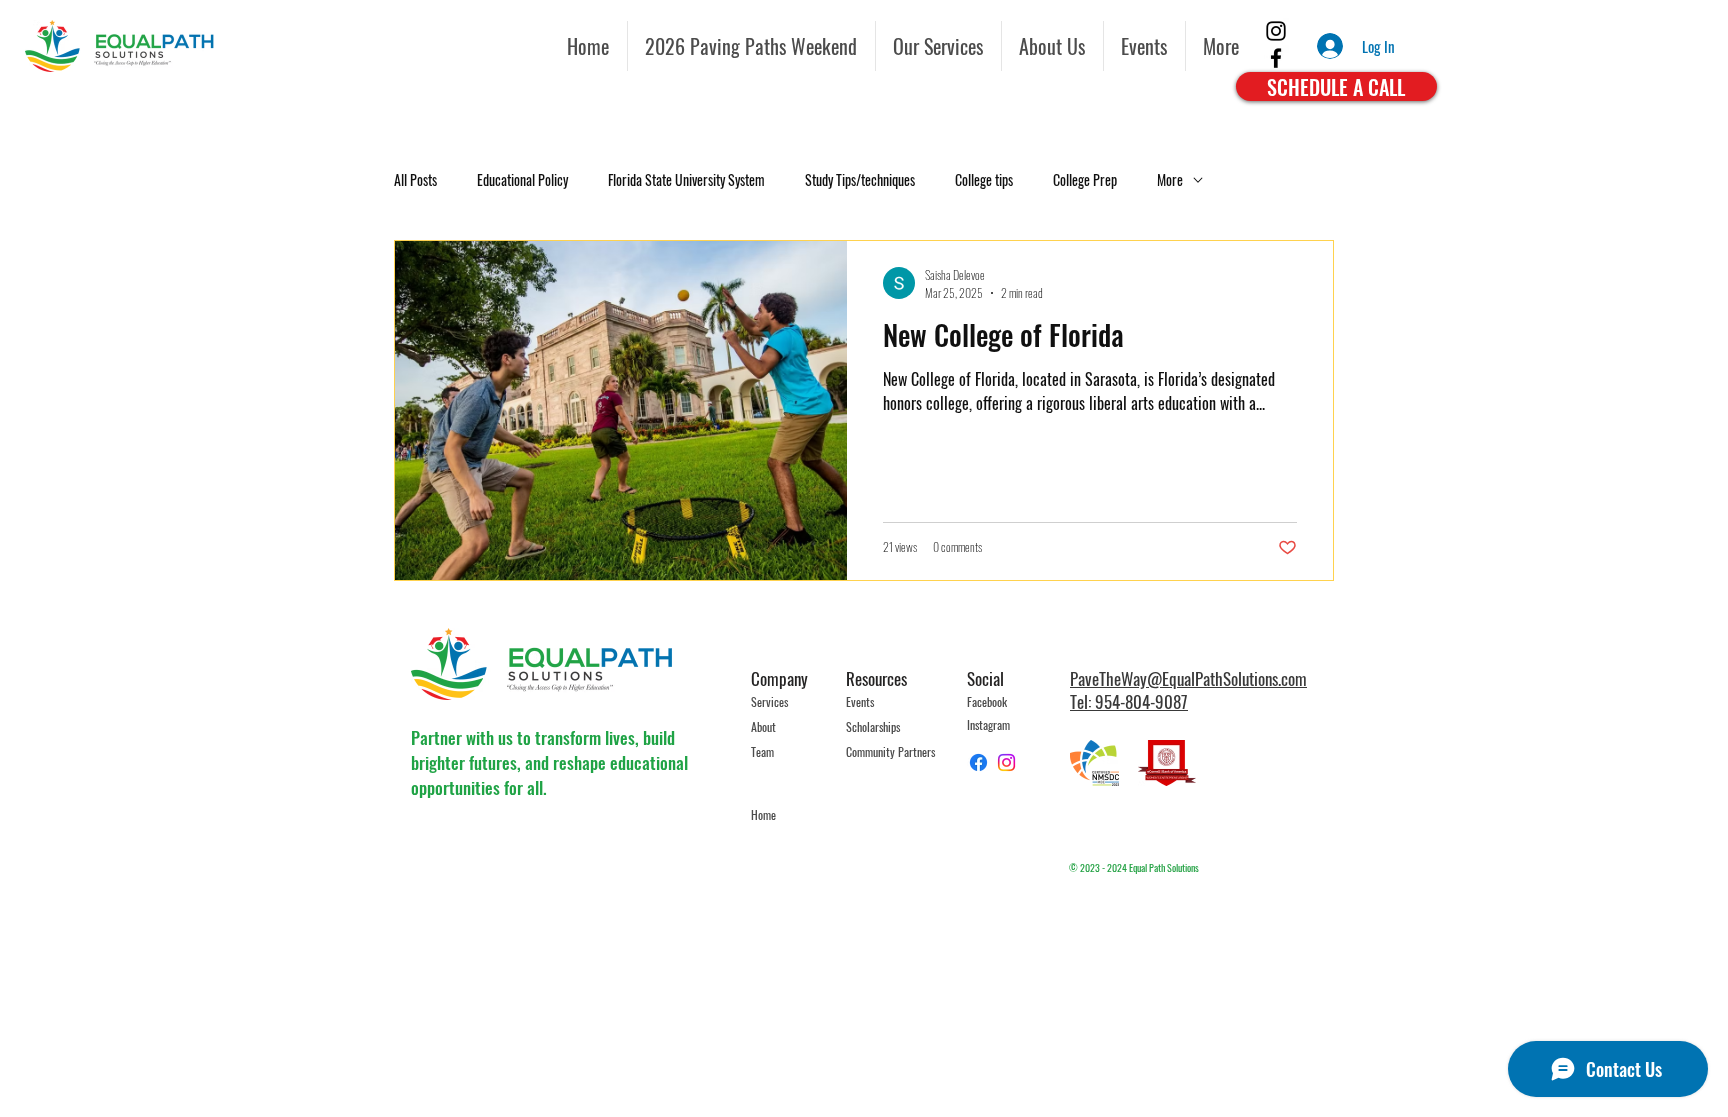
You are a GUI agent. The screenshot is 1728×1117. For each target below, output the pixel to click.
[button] (1144, 46)
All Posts (415, 180)
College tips (984, 180)
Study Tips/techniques (860, 180)
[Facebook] (1276, 58)
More (1170, 180)
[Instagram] (1276, 31)
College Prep (1085, 180)
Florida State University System (686, 180)
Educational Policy (522, 180)
